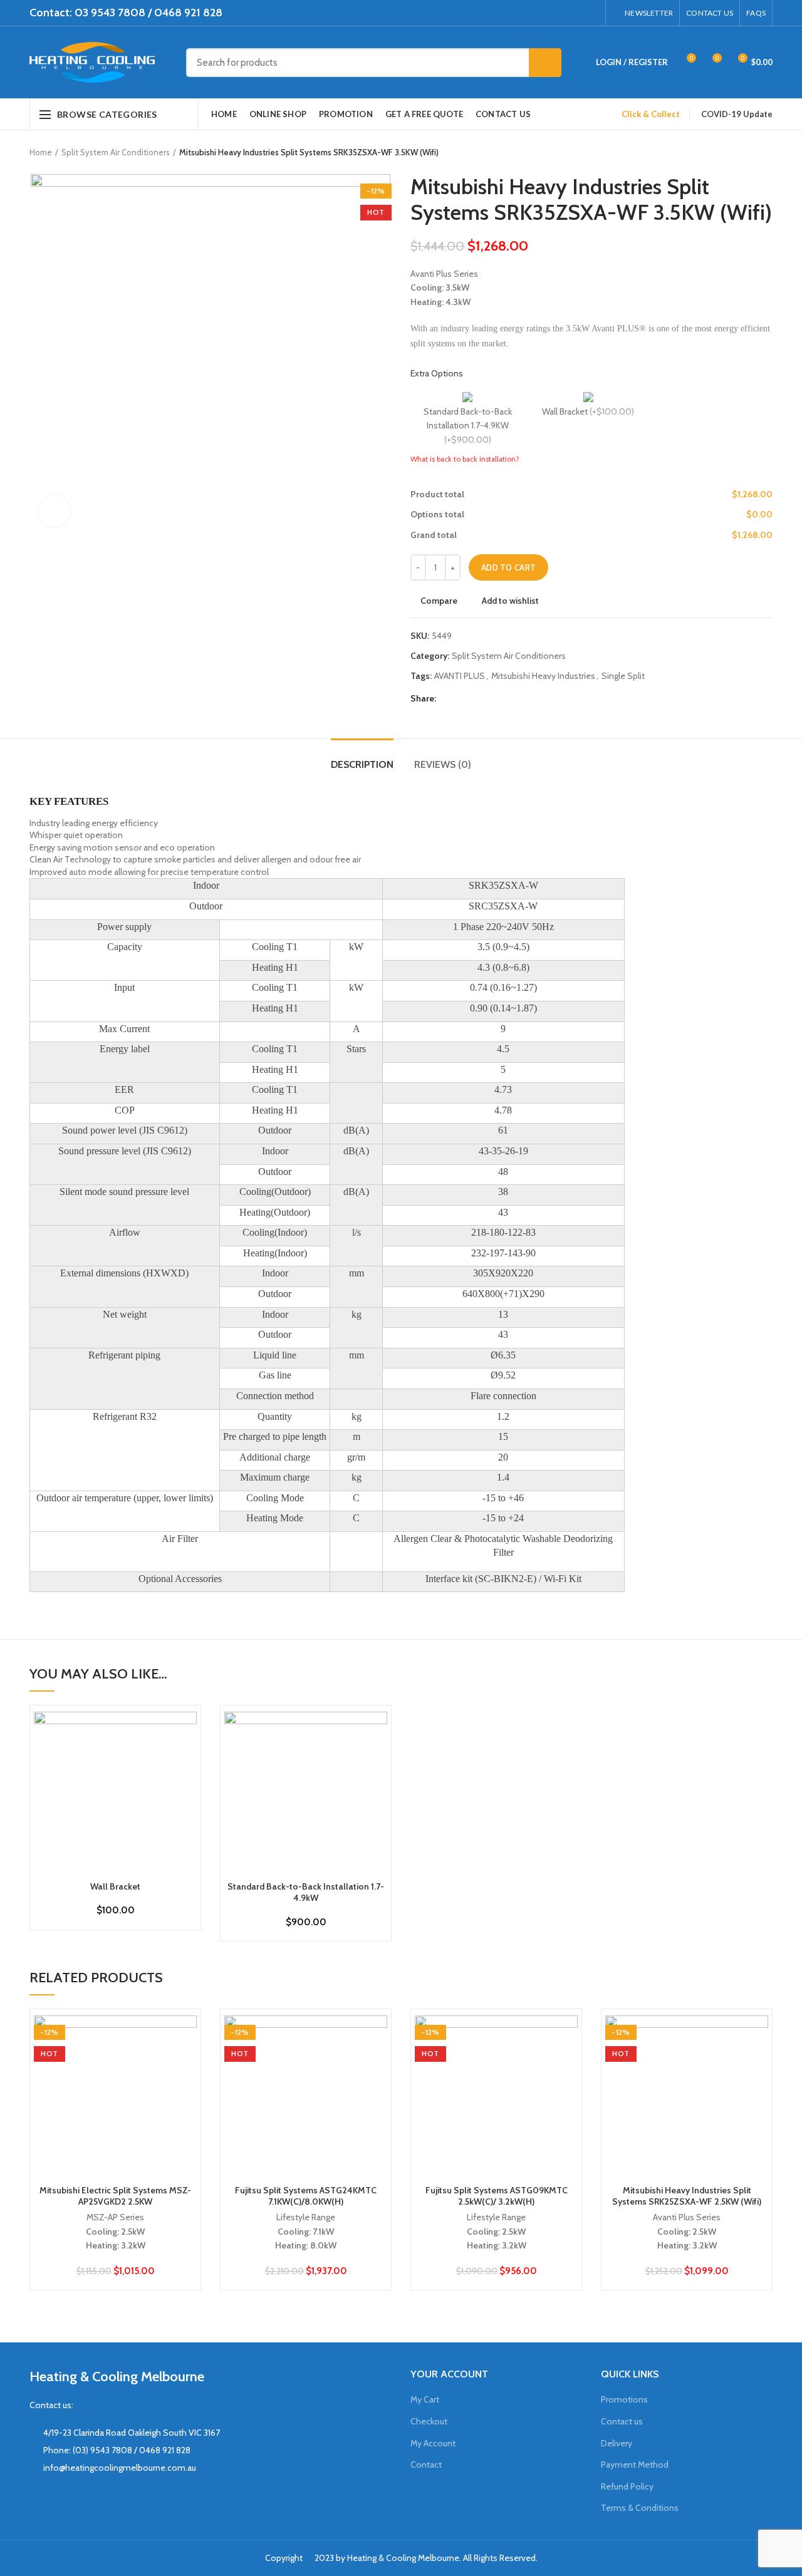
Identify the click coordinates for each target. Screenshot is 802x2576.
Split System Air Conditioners (116, 152)
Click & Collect (651, 114)
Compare (439, 601)
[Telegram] (591, 13)
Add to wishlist (510, 601)
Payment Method (635, 2465)
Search (545, 63)
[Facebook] (529, 13)
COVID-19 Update (737, 114)
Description (362, 764)
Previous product (741, 152)
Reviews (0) (443, 764)
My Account (433, 2443)
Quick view (187, 1760)
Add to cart (508, 567)
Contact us (622, 2421)
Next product (766, 152)
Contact (426, 2465)
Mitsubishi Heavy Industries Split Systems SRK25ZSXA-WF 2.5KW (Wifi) (687, 2196)
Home (41, 152)
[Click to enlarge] (55, 511)
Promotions (624, 2399)
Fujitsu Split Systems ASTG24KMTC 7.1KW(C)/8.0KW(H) (306, 2196)
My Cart (425, 2399)
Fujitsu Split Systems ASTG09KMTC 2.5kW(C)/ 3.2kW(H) (497, 2196)
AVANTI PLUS (460, 676)
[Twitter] (544, 13)
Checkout (429, 2421)
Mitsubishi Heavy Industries (543, 676)
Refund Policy (627, 2486)
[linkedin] (575, 13)
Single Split (623, 676)
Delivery (617, 2443)
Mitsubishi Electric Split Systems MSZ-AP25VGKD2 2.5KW (115, 2196)
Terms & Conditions (640, 2508)
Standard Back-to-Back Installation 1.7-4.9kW (306, 1892)
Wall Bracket (115, 1886)
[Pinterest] (560, 13)
